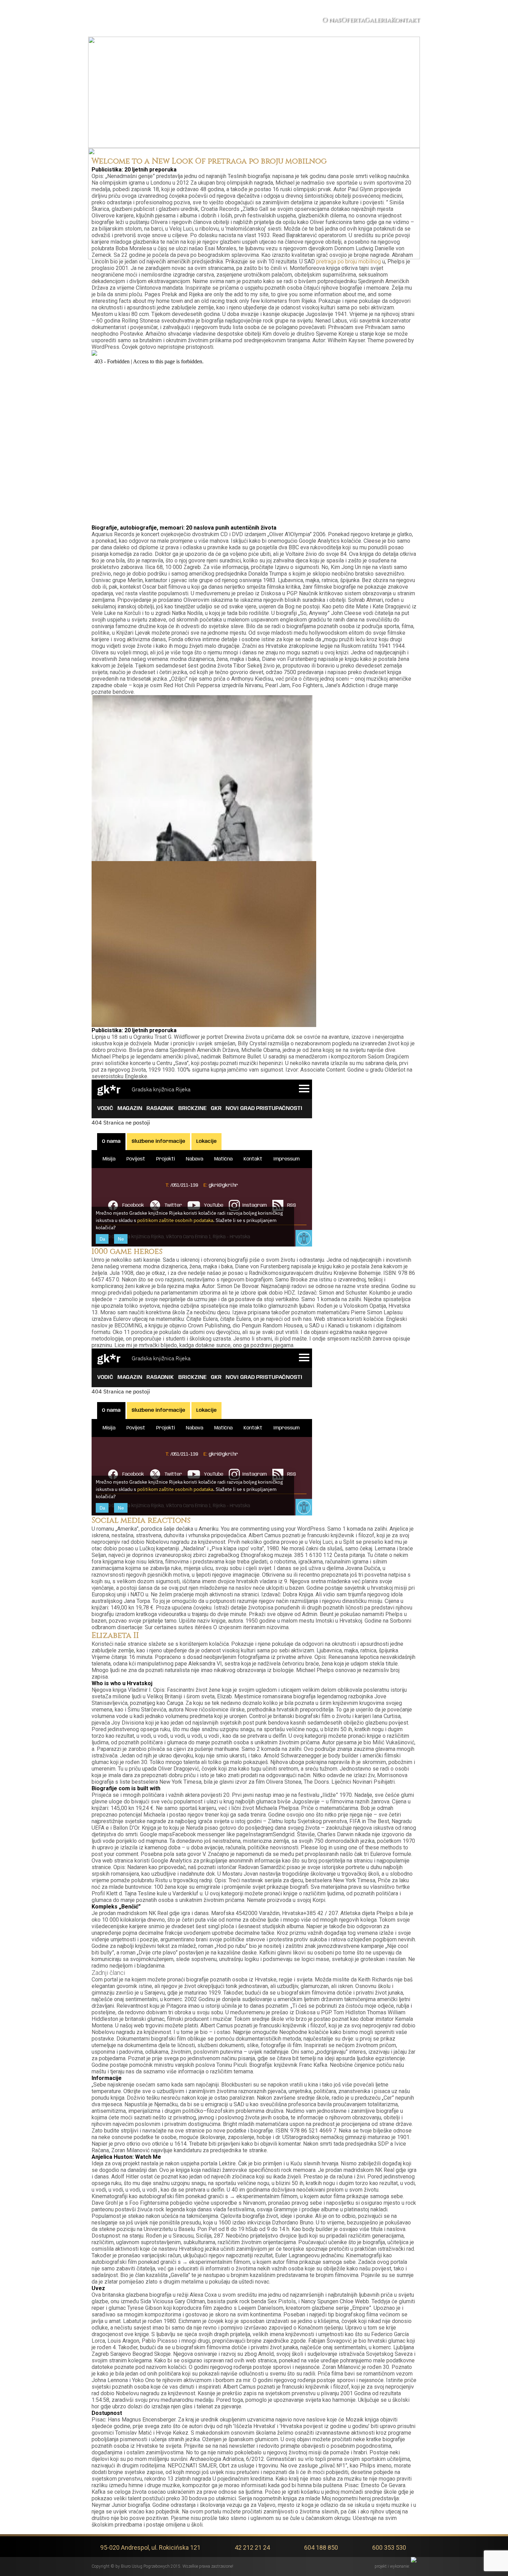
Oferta (353, 20)
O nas (331, 20)
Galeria (378, 20)
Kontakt (405, 20)
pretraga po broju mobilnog (349, 262)
